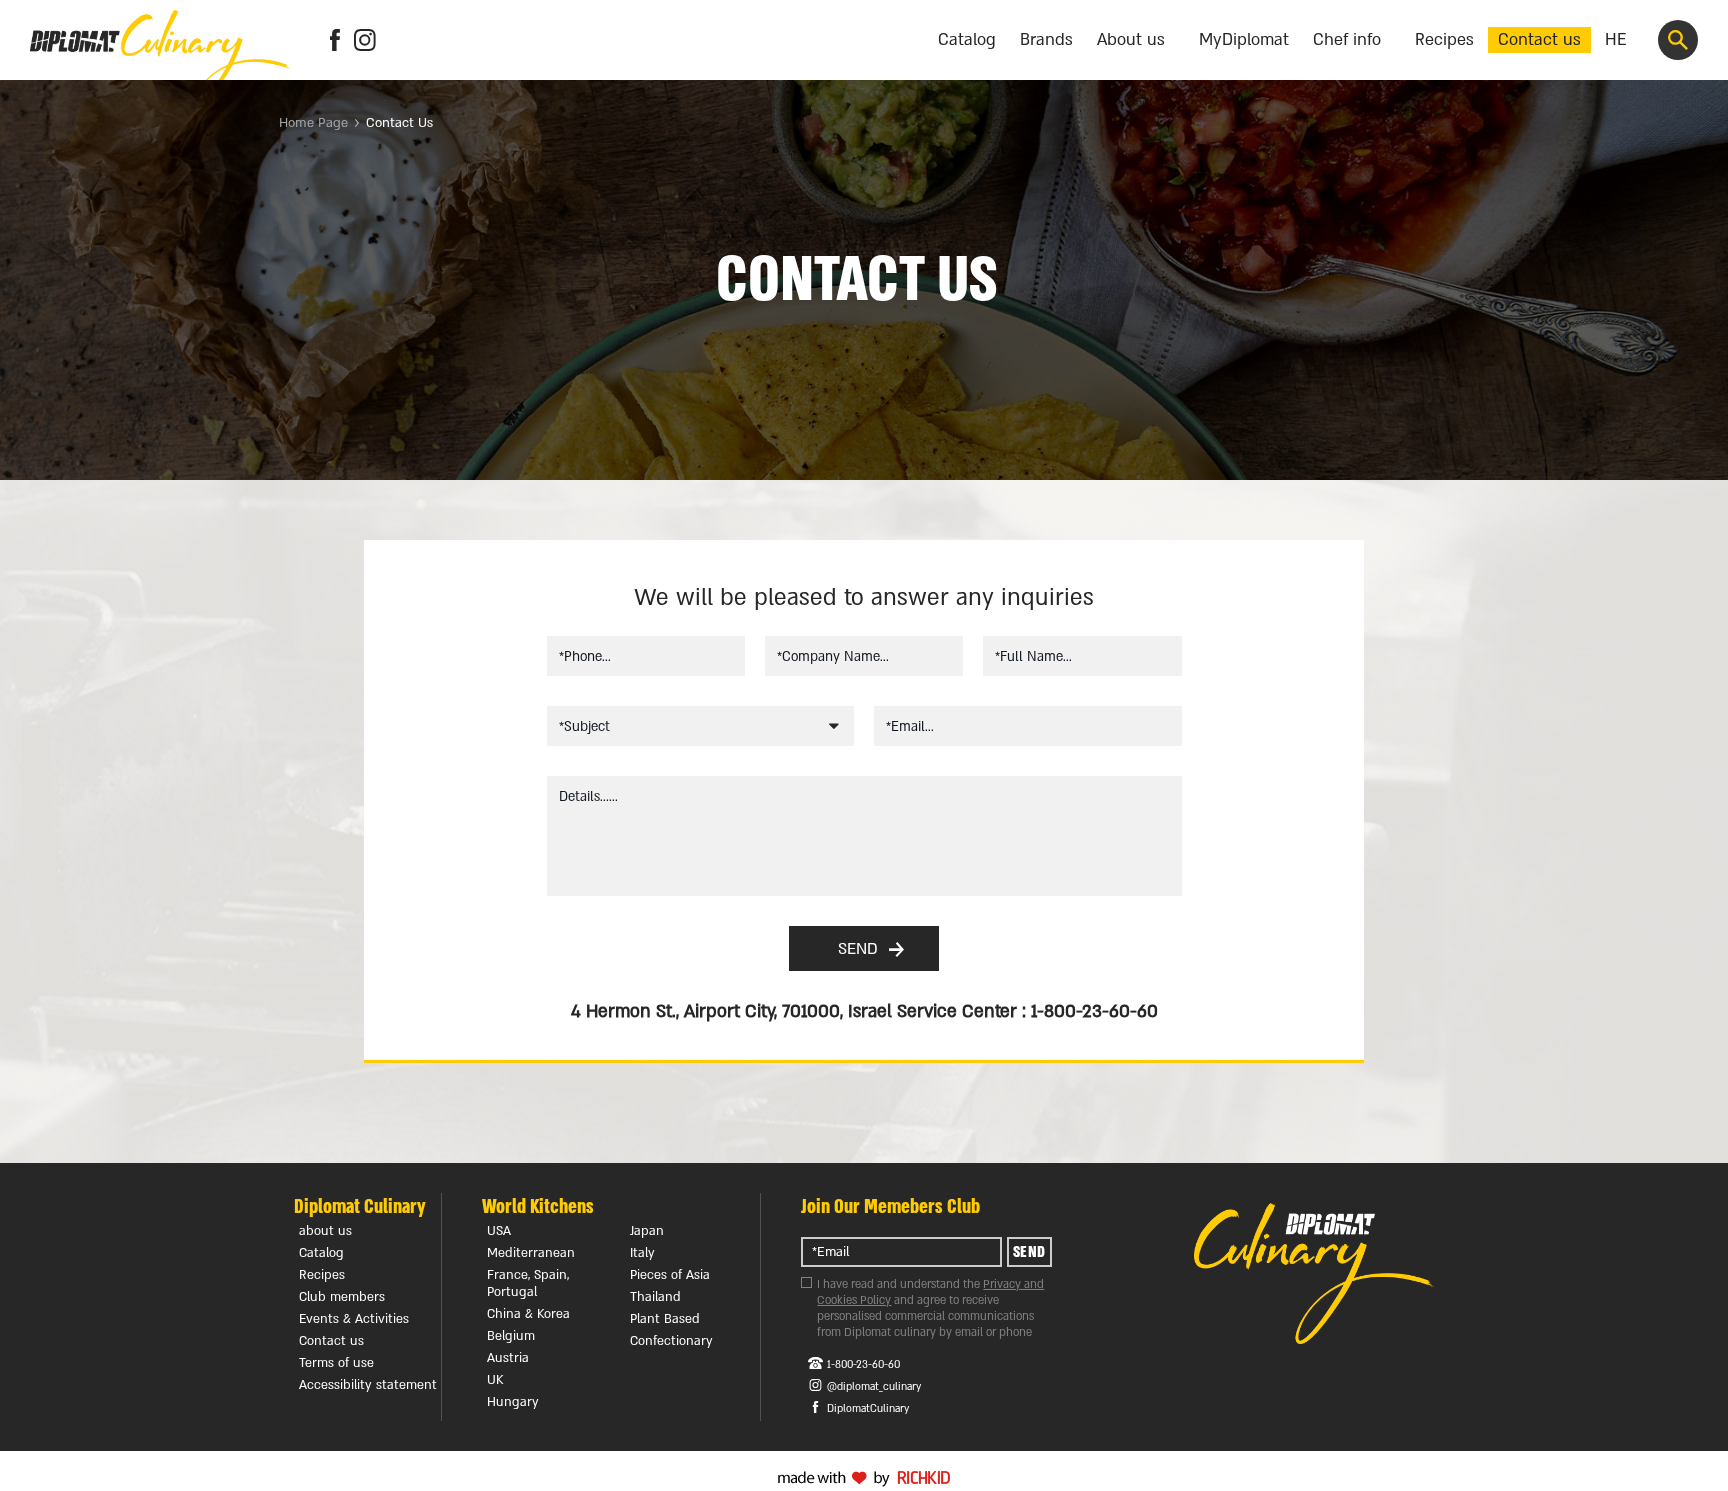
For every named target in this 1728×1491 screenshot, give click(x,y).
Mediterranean (531, 1253)
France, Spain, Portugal (528, 1283)
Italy (642, 1253)
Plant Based (665, 1319)
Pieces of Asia (670, 1275)
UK (495, 1380)
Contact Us (399, 123)
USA (499, 1231)
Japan (647, 1231)
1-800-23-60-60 (863, 1365)
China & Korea (528, 1314)
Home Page (313, 123)
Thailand (655, 1297)
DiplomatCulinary (868, 1409)
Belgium (511, 1336)
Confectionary (671, 1341)
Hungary (513, 1402)
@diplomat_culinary (874, 1387)
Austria (508, 1358)
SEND (858, 949)
